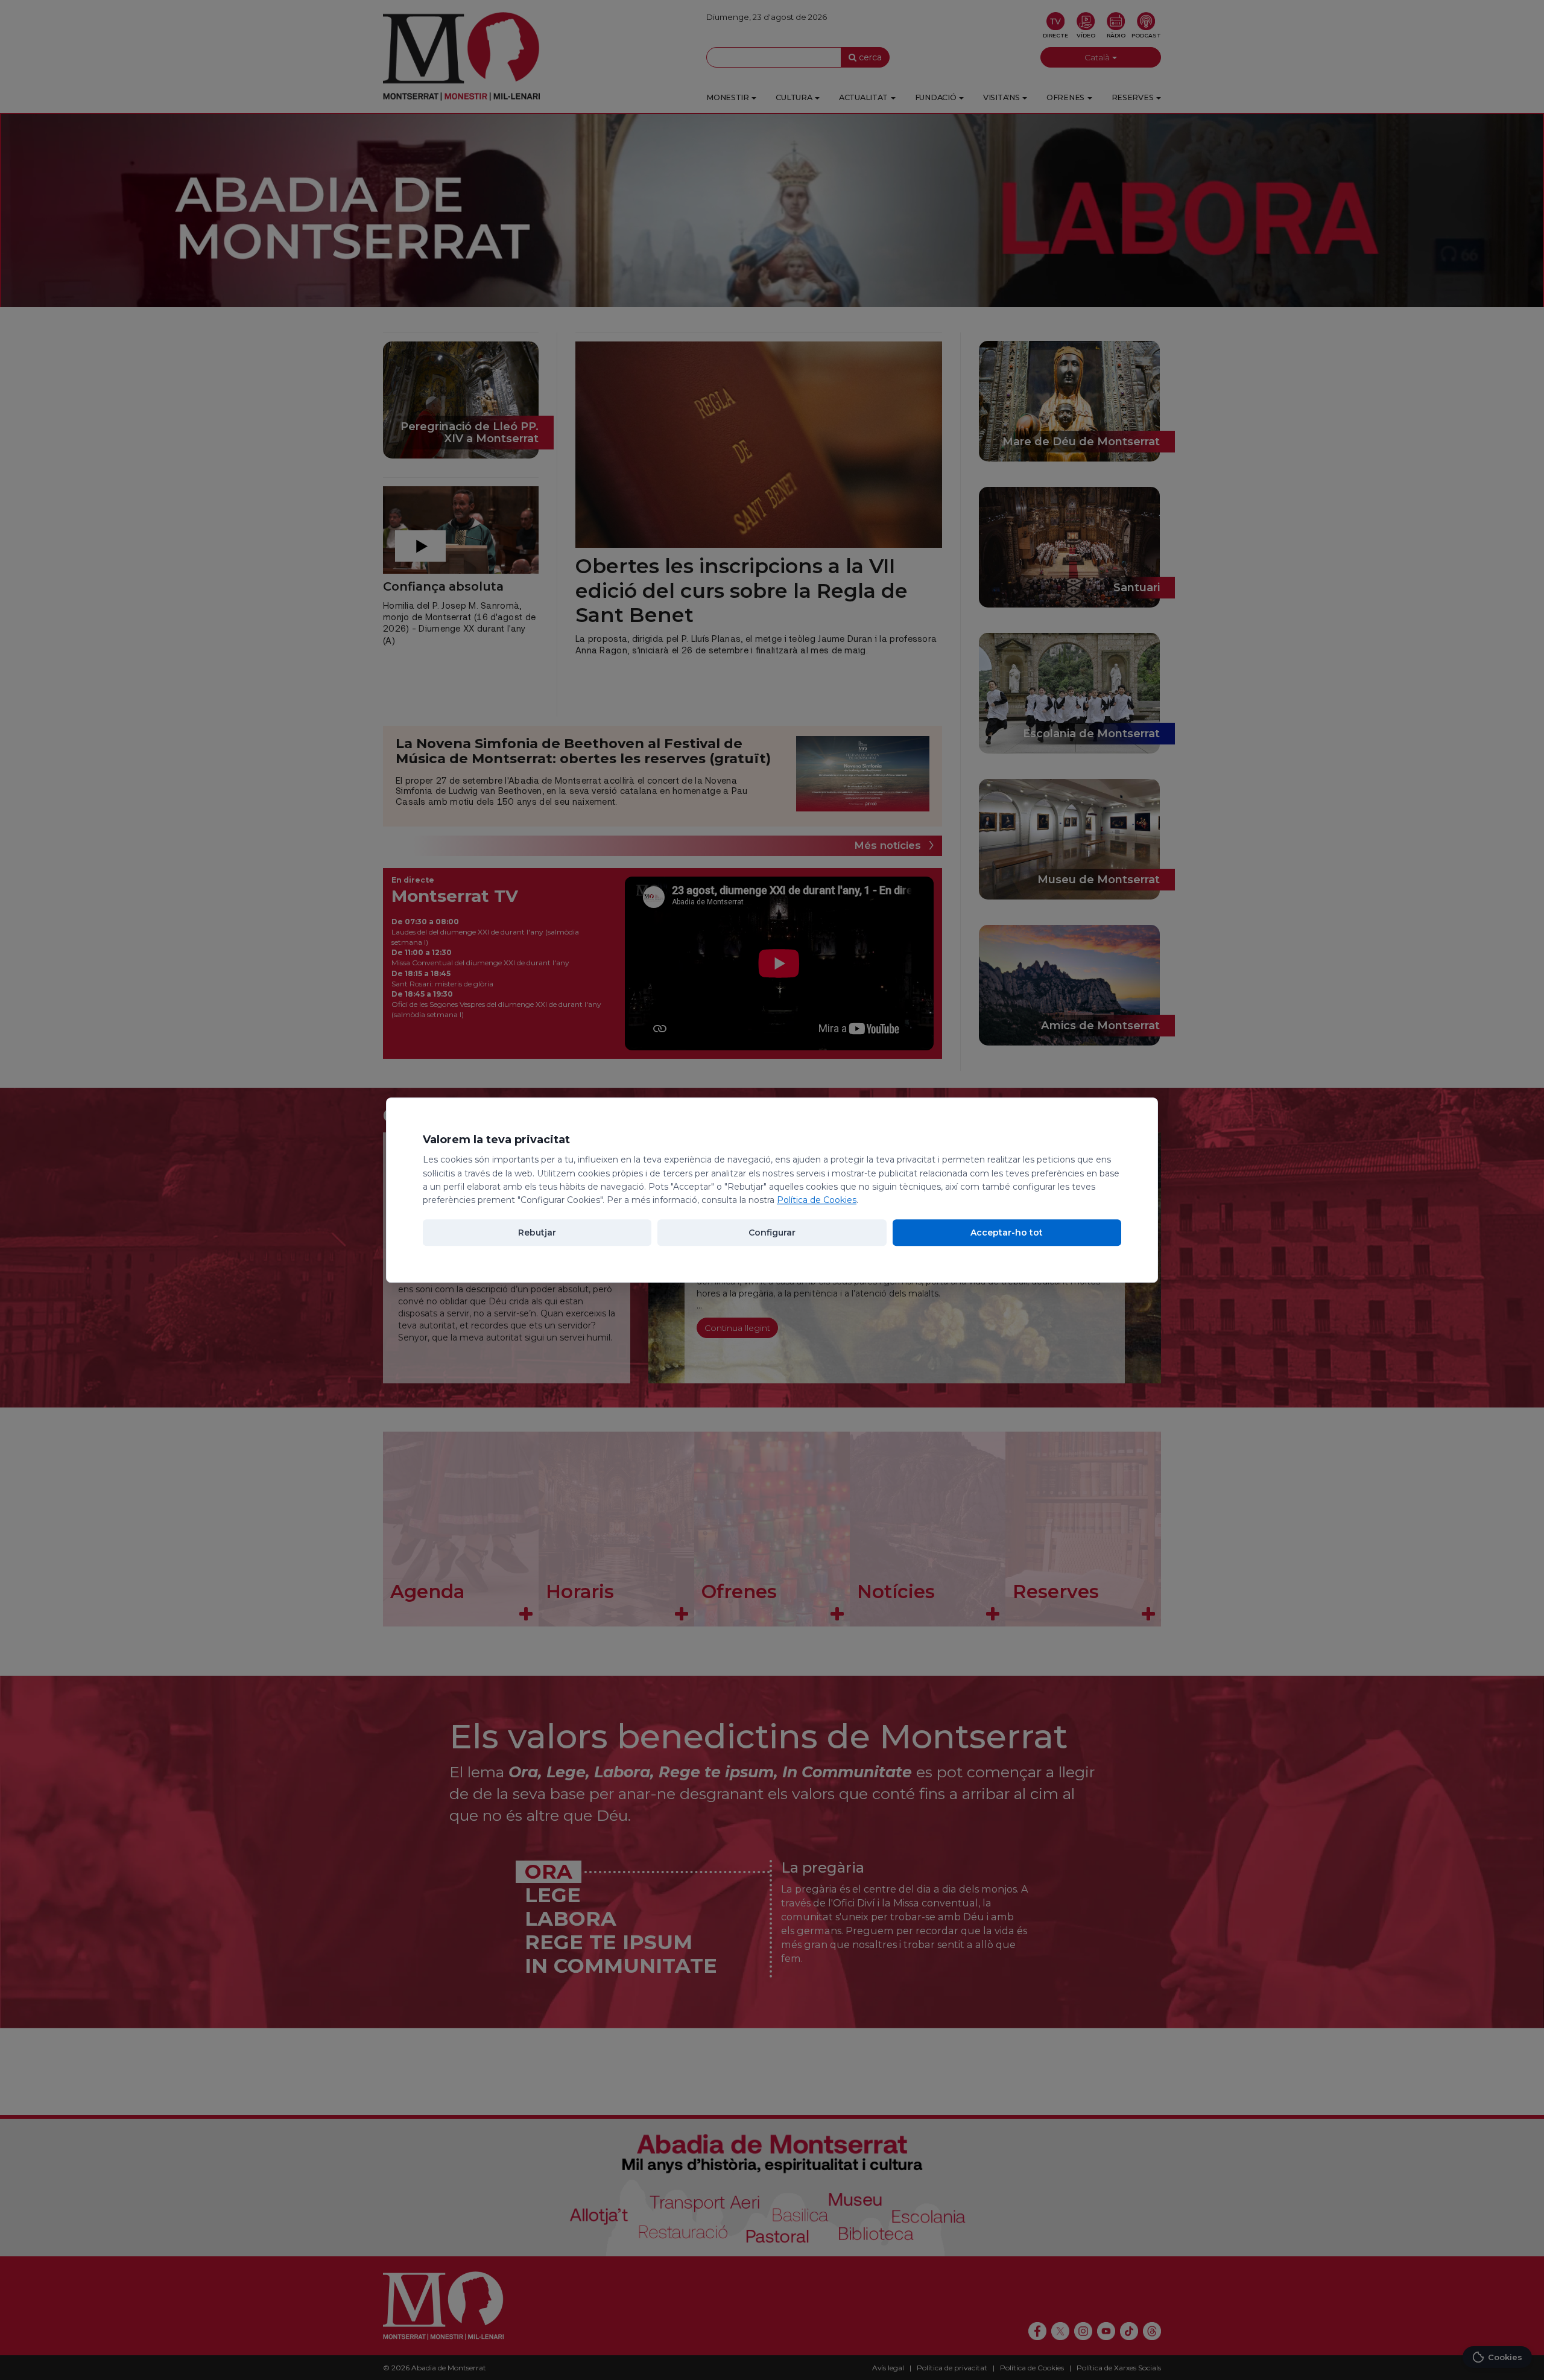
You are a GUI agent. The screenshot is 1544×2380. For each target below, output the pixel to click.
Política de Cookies (817, 1201)
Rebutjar (537, 1233)
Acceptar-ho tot (1007, 1233)
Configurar (772, 1233)
